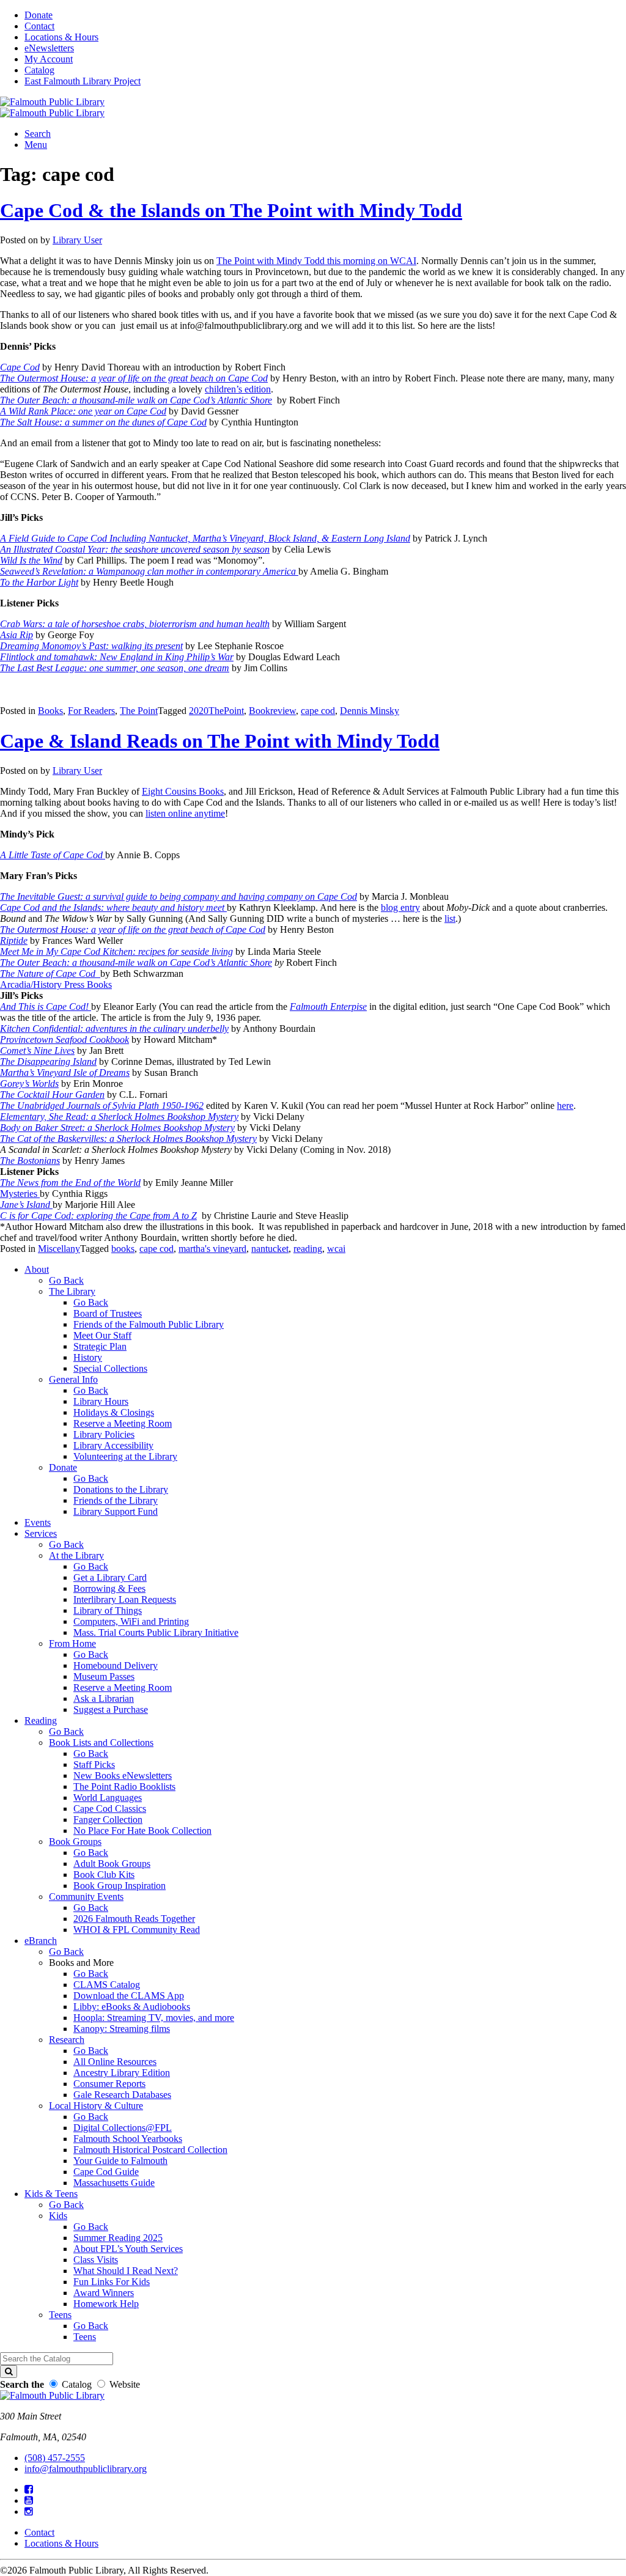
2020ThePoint (216, 711)
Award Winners (104, 2293)
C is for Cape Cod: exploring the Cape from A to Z (98, 1216)
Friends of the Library (116, 1500)
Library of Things (108, 1610)
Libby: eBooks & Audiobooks (132, 2007)
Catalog (39, 70)
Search (38, 134)
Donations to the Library (121, 1489)
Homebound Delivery (116, 1665)
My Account (49, 59)
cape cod (318, 711)
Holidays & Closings (114, 1412)
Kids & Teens (51, 2194)
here (565, 1106)
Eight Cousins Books (183, 791)
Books (50, 711)
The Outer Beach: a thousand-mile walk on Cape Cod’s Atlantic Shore (136, 962)
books (123, 1249)
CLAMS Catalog (107, 1985)
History (88, 1357)
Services (41, 1533)
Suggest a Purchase (111, 1709)
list (450, 918)
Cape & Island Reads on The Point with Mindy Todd (220, 741)
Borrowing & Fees (109, 1588)
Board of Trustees (108, 1313)
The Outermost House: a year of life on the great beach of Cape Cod (133, 929)
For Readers (91, 711)
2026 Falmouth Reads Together (134, 1919)
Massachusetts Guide (114, 2183)
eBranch (41, 1941)
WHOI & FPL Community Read (137, 1930)
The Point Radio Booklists (124, 1787)
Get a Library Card (110, 1577)
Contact (39, 26)
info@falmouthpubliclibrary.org (86, 2469)
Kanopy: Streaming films (122, 2029)
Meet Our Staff (102, 1335)
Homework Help (106, 2304)
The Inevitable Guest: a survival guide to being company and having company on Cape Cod (179, 896)
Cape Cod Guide (106, 2172)
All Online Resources (115, 2062)
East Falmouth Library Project (83, 81)
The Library (72, 1291)
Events (38, 1522)
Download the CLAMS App (129, 1996)
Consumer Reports (109, 2084)
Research (67, 2040)
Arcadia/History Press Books (56, 984)
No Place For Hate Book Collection (142, 1831)
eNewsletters (49, 48)
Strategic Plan (100, 1346)
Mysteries (20, 1194)
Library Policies (104, 1434)
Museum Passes (104, 1676)
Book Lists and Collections (101, 1742)
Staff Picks (94, 1765)
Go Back (66, 1280)
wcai (336, 1249)
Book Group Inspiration (120, 1886)
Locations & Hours (61, 37)
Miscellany (59, 1249)
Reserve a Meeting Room (123, 1423)
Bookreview (272, 711)
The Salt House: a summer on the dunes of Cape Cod (103, 422)
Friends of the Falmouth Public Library (149, 1324)
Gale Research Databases (122, 2095)
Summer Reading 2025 (118, 2238)
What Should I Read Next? (126, 2271)
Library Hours (101, 1401)
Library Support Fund (116, 1511)
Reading (41, 1720)
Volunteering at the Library (125, 1456)
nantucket (270, 1249)
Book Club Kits (104, 1875)
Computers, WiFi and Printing (131, 1621)
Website (125, 2384)
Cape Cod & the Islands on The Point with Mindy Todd (231, 210)
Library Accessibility (113, 1445)
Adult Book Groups (112, 1864)
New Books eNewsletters (123, 1776)
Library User (77, 240)
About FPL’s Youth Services (128, 2249)
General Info (73, 1379)
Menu (36, 145)
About (37, 1269)
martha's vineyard (212, 1249)
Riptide (14, 940)
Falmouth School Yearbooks (128, 2139)
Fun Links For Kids (112, 2282)
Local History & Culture (96, 2106)
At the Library (76, 1555)
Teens (60, 2315)
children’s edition (238, 389)
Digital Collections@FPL (123, 2128)
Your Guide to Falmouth (120, 2161)
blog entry (400, 907)
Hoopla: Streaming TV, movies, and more (154, 2018)
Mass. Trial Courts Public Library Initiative (156, 1632)
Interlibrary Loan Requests (125, 1599)
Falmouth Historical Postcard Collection (150, 2150)
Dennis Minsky (370, 711)
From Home (72, 1643)
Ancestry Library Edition (122, 2073)
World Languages (108, 1798)
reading (308, 1249)
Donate (39, 15)
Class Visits (96, 2260)
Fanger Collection (108, 1820)
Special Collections (110, 1368)
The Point (139, 711)
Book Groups (75, 1842)
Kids (58, 2216)
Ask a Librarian (104, 1698)
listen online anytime (185, 813)
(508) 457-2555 (55, 2458)
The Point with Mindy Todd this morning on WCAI (316, 261)
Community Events (86, 1897)
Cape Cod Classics (110, 1809)
